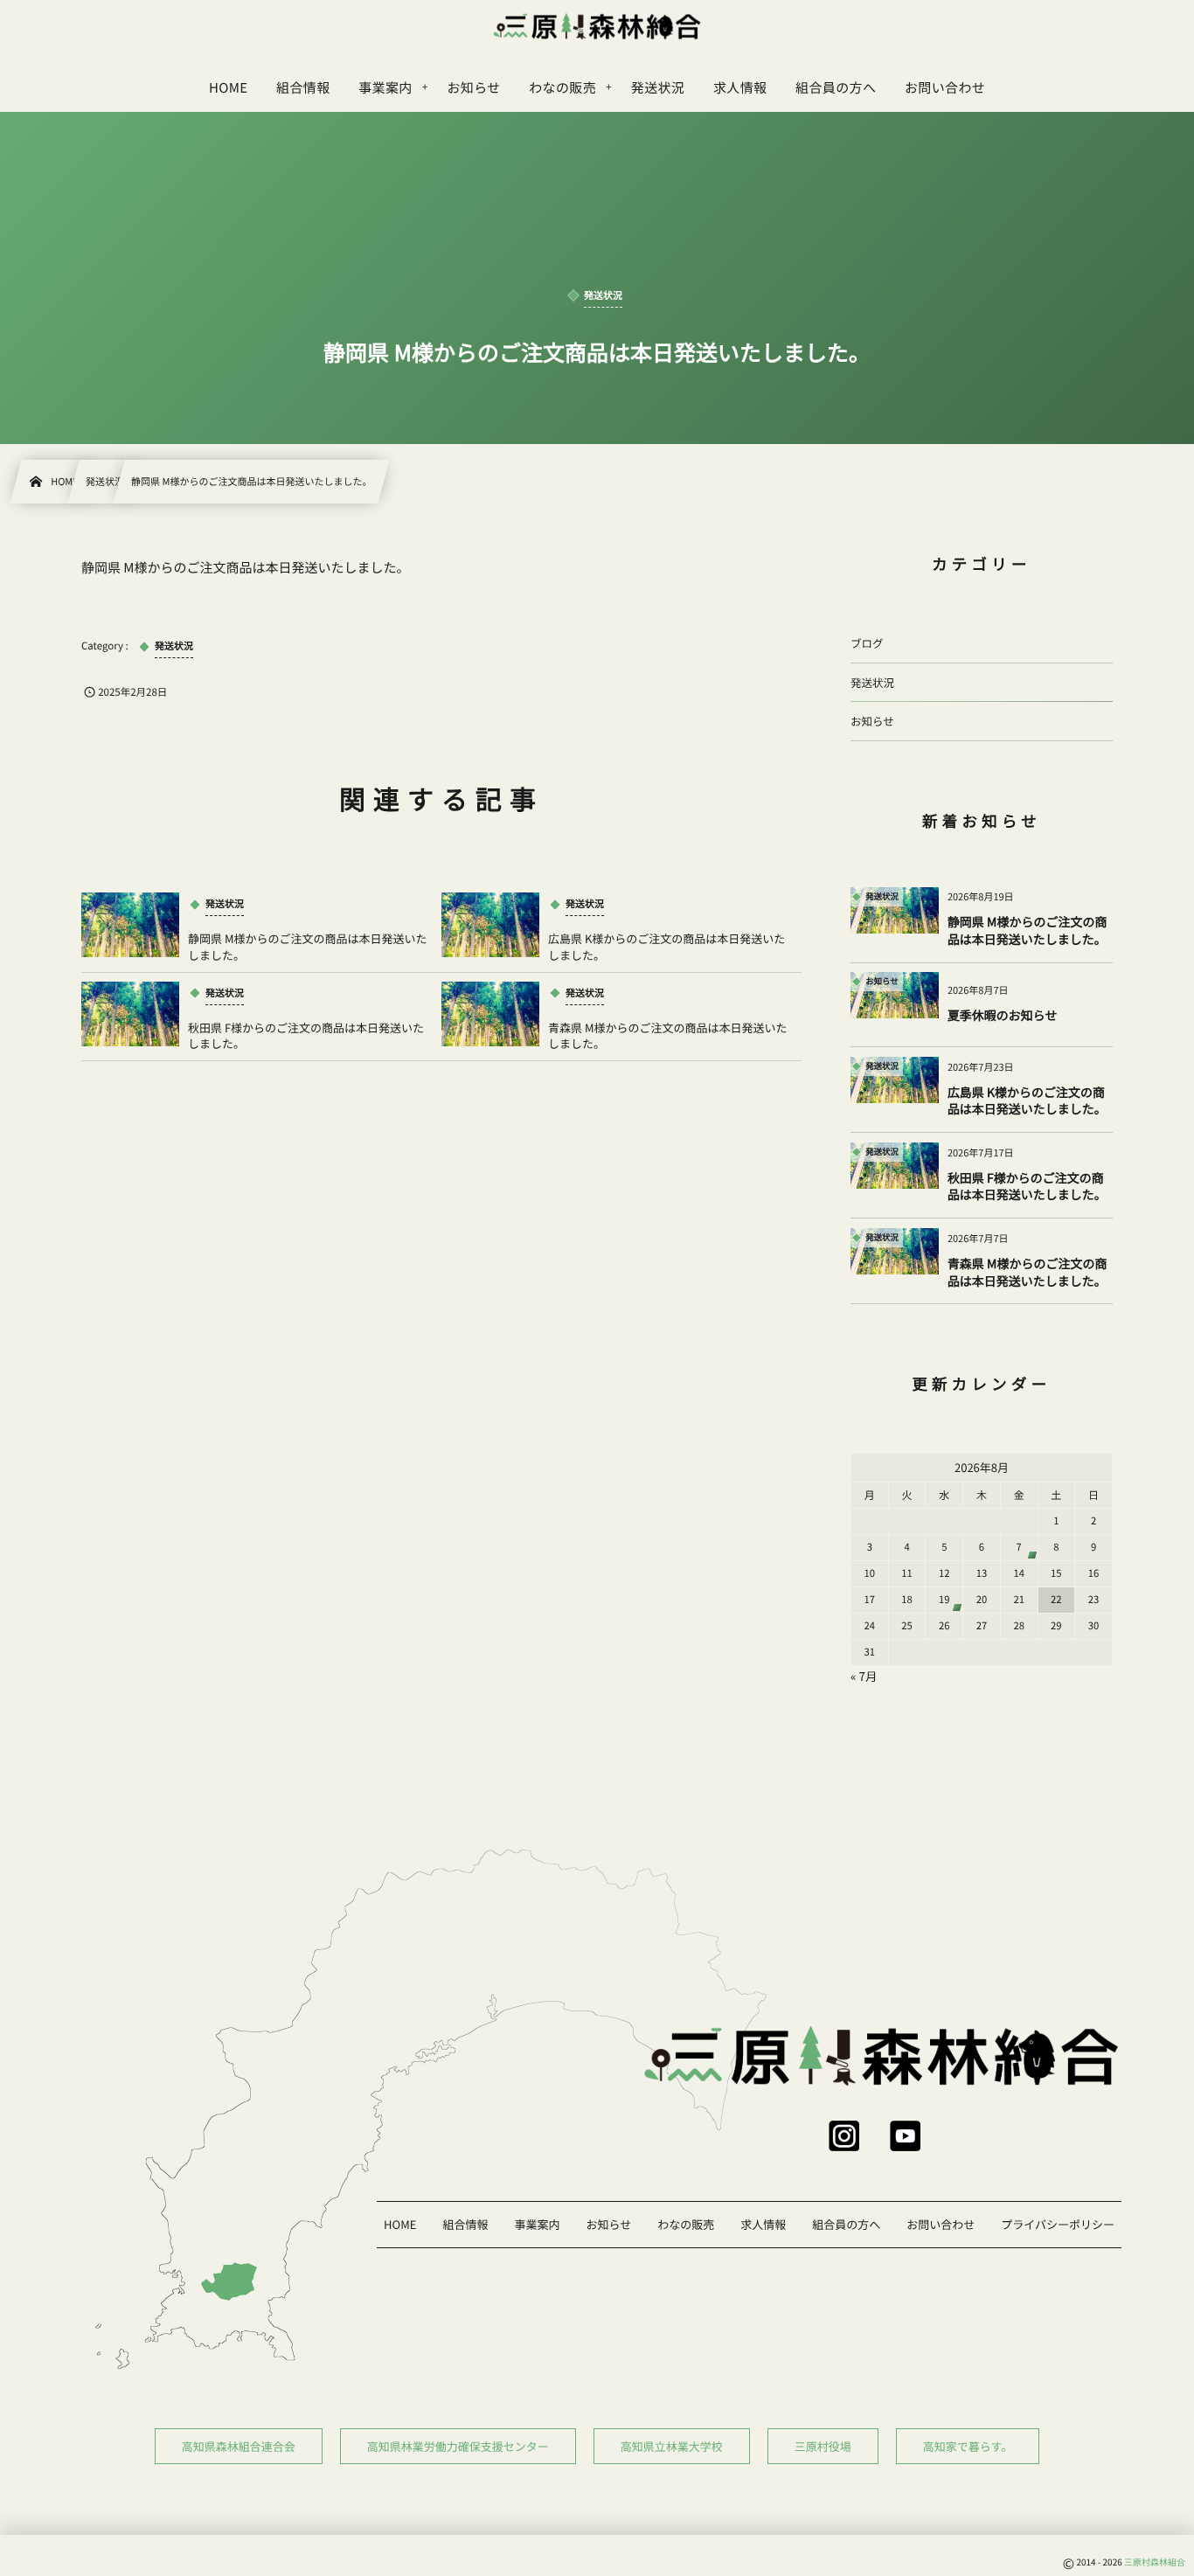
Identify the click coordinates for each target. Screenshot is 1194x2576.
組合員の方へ (846, 2224)
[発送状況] (903, 922)
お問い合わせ (941, 2224)
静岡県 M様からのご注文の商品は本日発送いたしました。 (307, 946)
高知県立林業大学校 (672, 2446)
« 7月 (864, 1676)
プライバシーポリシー (1058, 2224)
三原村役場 (823, 2446)
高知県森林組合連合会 (239, 2446)
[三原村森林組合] (597, 26)
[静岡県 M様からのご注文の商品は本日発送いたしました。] (130, 925)
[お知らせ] (903, 1007)
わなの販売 (686, 2224)
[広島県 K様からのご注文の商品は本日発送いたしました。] (490, 925)
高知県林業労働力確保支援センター (458, 2446)
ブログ (867, 643)
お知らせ (872, 721)
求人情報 (763, 2224)
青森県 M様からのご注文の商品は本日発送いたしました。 (667, 1035)
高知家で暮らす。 (968, 2446)
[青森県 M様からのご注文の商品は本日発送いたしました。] (490, 1014)
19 (944, 1600)
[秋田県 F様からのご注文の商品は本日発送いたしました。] (130, 1014)
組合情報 (465, 2224)
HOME (400, 2224)
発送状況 (872, 682)
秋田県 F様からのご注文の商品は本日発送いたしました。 (306, 1035)
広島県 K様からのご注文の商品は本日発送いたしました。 (666, 946)
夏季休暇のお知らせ (1003, 1016)
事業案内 (537, 2224)
